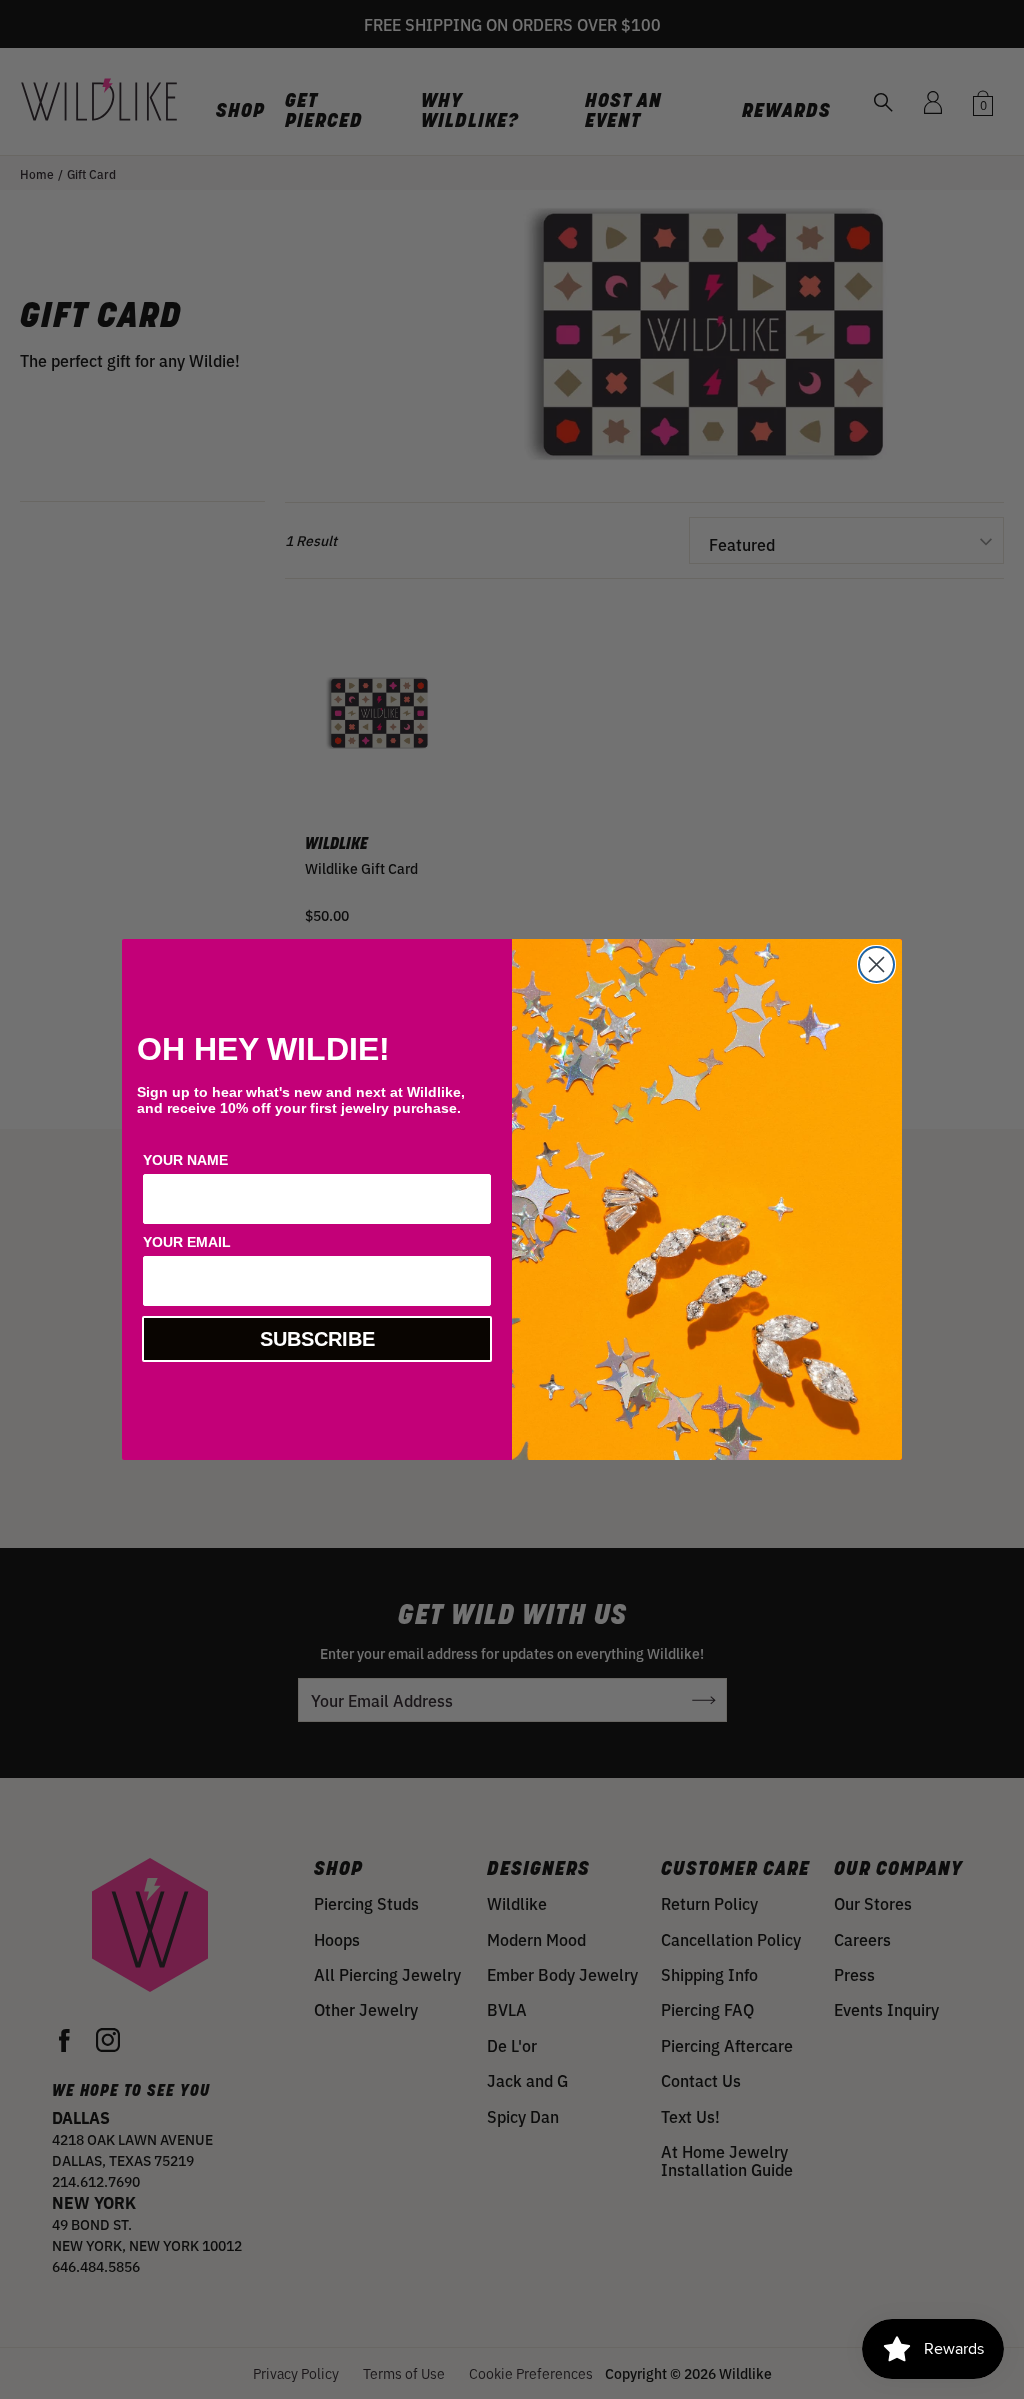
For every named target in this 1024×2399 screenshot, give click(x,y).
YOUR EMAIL (187, 1242)
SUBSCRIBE (317, 1339)
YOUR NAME (185, 1160)
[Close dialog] (876, 964)
